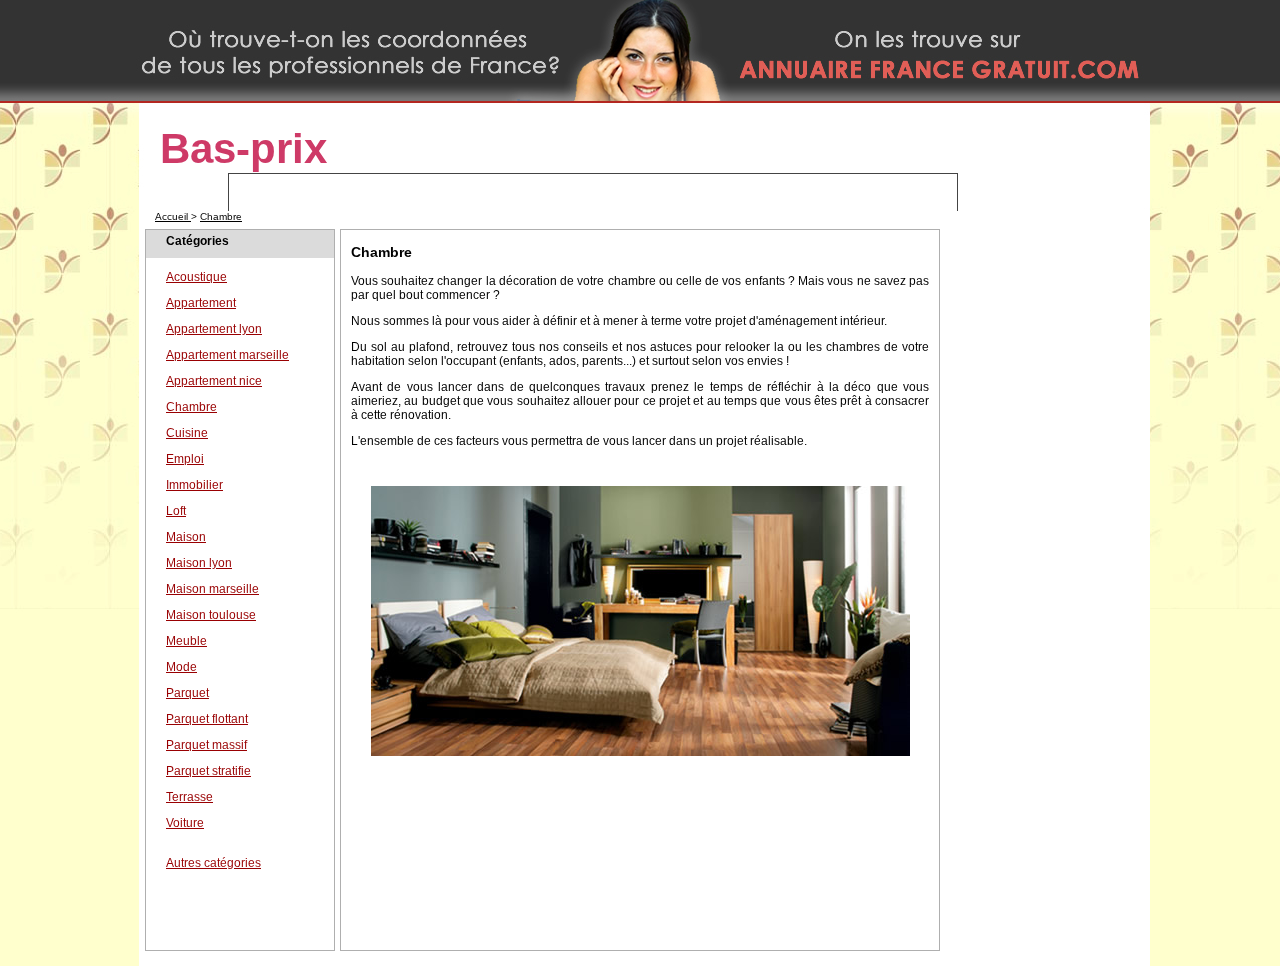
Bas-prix (243, 148)
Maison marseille (212, 589)
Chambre (221, 216)
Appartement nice (214, 381)
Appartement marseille (227, 355)
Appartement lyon (214, 329)
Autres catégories (213, 863)
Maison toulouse (211, 615)
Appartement (201, 303)
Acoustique (196, 277)
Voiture (185, 823)
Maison (186, 537)
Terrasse (189, 797)
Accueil (173, 216)
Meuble (186, 641)
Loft (176, 511)
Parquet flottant (207, 719)
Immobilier (194, 485)
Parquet (187, 693)
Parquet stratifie (208, 771)
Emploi (185, 459)
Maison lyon (199, 563)
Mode (181, 667)
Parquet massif (206, 745)
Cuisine (187, 433)
